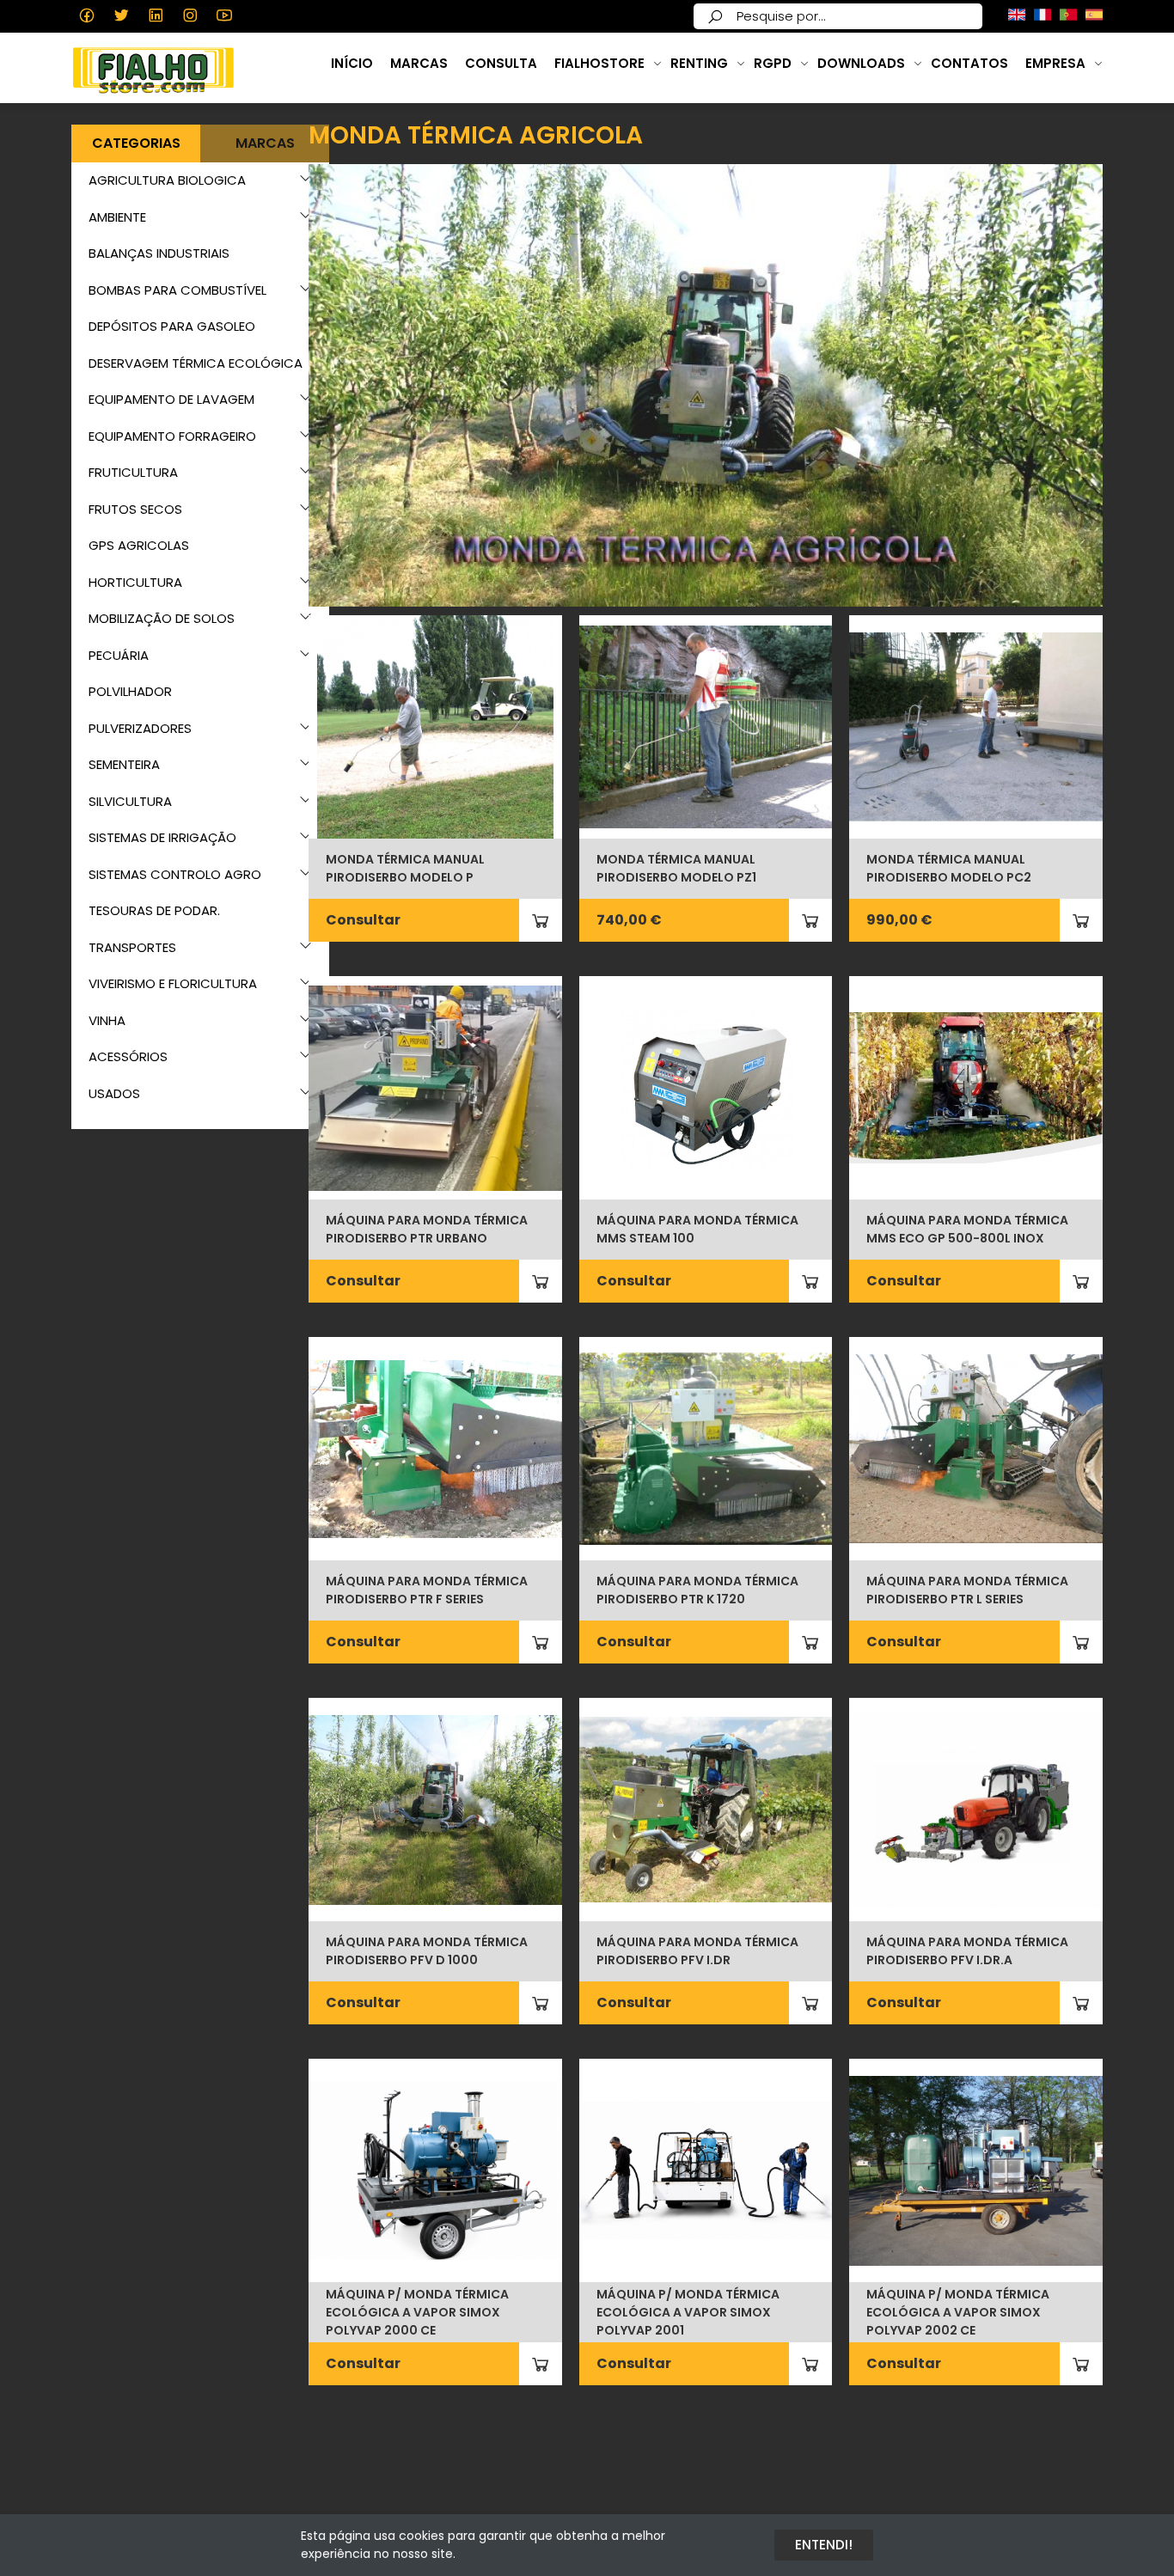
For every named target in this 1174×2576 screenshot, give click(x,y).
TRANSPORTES (132, 947)
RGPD (773, 63)
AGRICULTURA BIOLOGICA (167, 180)
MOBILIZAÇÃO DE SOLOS (162, 618)
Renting (699, 63)
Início (352, 63)
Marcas (419, 63)
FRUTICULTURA (133, 472)
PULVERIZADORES (140, 728)
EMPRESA (1055, 63)
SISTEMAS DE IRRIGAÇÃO (162, 837)
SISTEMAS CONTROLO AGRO (175, 874)
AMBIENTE (117, 217)
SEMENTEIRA (124, 764)
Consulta (501, 63)
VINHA (107, 1020)
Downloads (861, 63)
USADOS (114, 1093)
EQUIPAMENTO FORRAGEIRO (172, 436)
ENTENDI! (824, 2545)
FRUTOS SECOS (135, 509)
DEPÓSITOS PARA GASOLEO (172, 326)
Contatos (969, 63)
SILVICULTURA (130, 801)
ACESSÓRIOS (128, 1056)
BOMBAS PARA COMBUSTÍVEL (177, 290)
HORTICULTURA (135, 582)
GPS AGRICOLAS (139, 545)
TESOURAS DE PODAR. (154, 910)
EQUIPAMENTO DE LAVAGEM (171, 399)
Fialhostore (599, 63)
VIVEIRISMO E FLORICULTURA (173, 983)
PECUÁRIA (119, 655)
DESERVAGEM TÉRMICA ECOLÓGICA (196, 363)
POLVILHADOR (130, 691)
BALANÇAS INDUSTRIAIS (159, 253)
